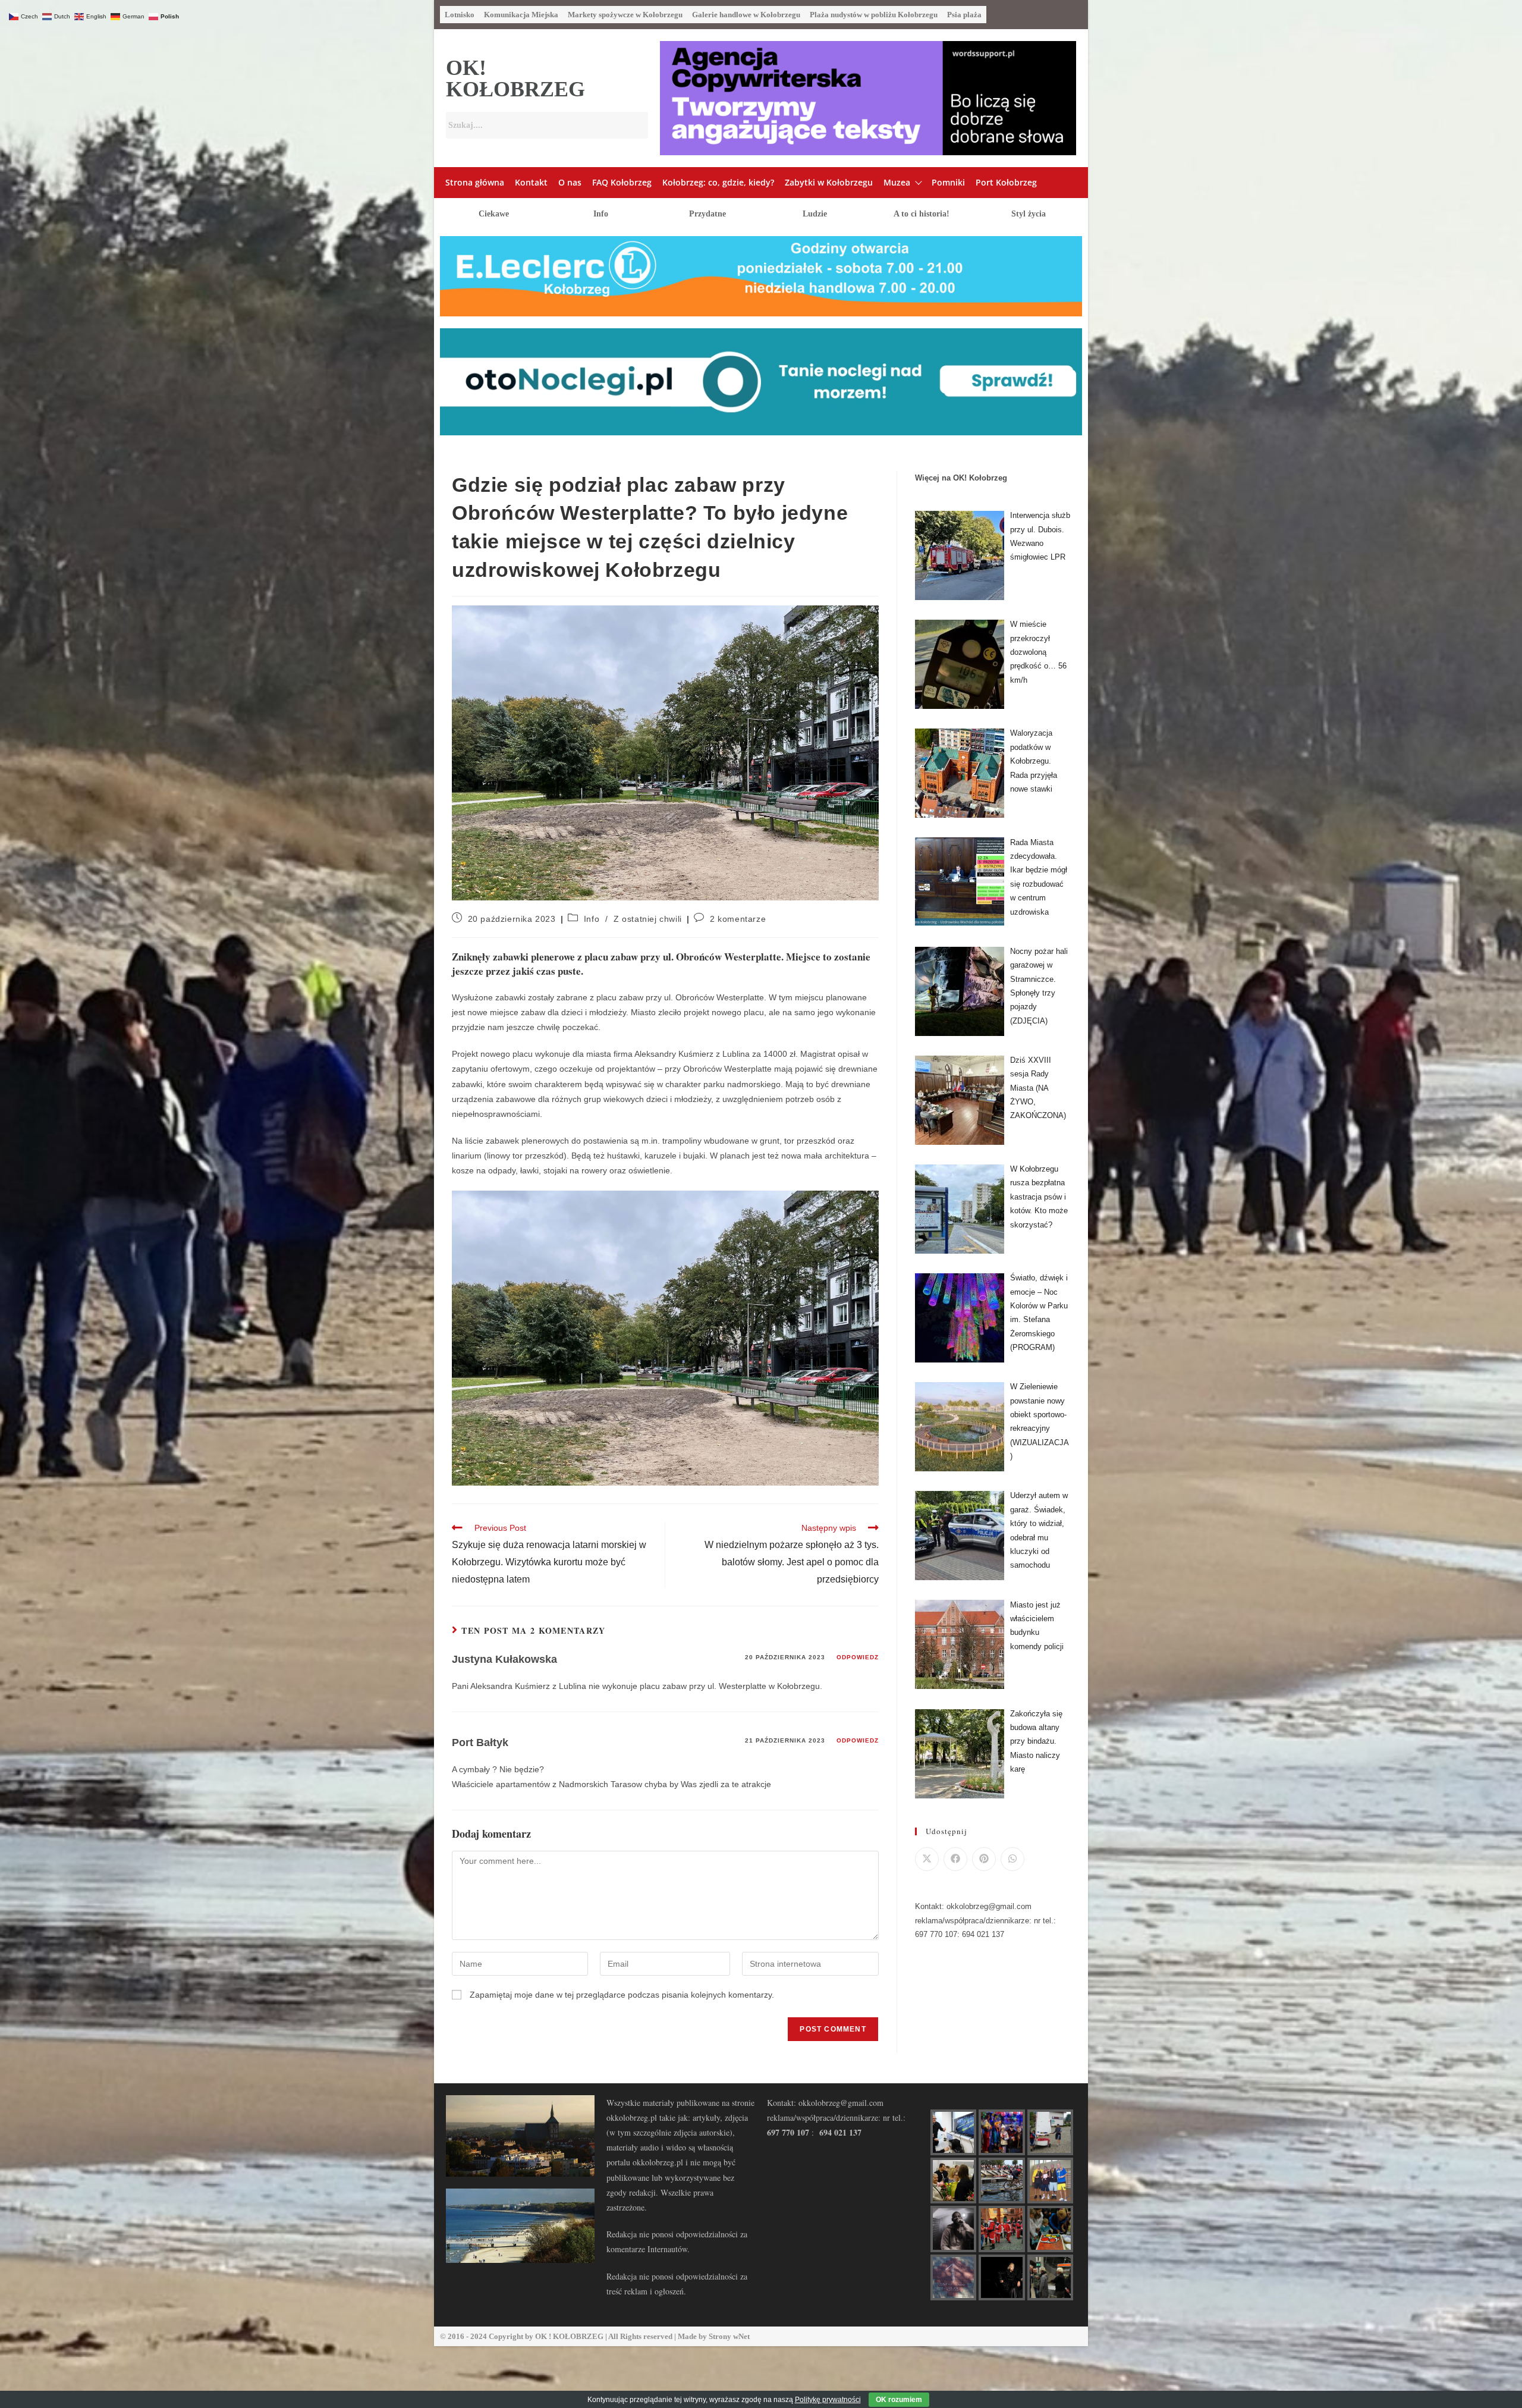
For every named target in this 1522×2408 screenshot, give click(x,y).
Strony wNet (729, 2336)
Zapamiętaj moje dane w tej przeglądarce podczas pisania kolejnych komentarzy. (622, 1995)
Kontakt (531, 182)
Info (601, 214)
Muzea (897, 182)
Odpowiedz (858, 1657)
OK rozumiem (899, 2400)
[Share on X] (927, 1859)
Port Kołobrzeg (1006, 182)
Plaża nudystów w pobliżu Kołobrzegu (874, 15)
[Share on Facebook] (955, 1859)
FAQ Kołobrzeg (622, 182)
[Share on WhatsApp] (1012, 1859)
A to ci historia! (922, 214)
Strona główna (475, 182)
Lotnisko (460, 15)
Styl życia (1029, 214)
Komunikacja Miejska (521, 15)
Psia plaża (964, 15)
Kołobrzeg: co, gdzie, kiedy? (718, 182)
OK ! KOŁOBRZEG (569, 2336)
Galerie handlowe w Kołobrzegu (746, 15)
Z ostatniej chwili (648, 919)
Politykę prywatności (828, 2400)
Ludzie (815, 214)
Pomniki (948, 182)
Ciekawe (494, 214)
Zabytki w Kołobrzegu (829, 182)
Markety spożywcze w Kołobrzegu (625, 15)
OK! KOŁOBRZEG (515, 79)
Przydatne (707, 214)
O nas (570, 182)
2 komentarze (738, 919)
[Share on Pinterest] (984, 1859)
